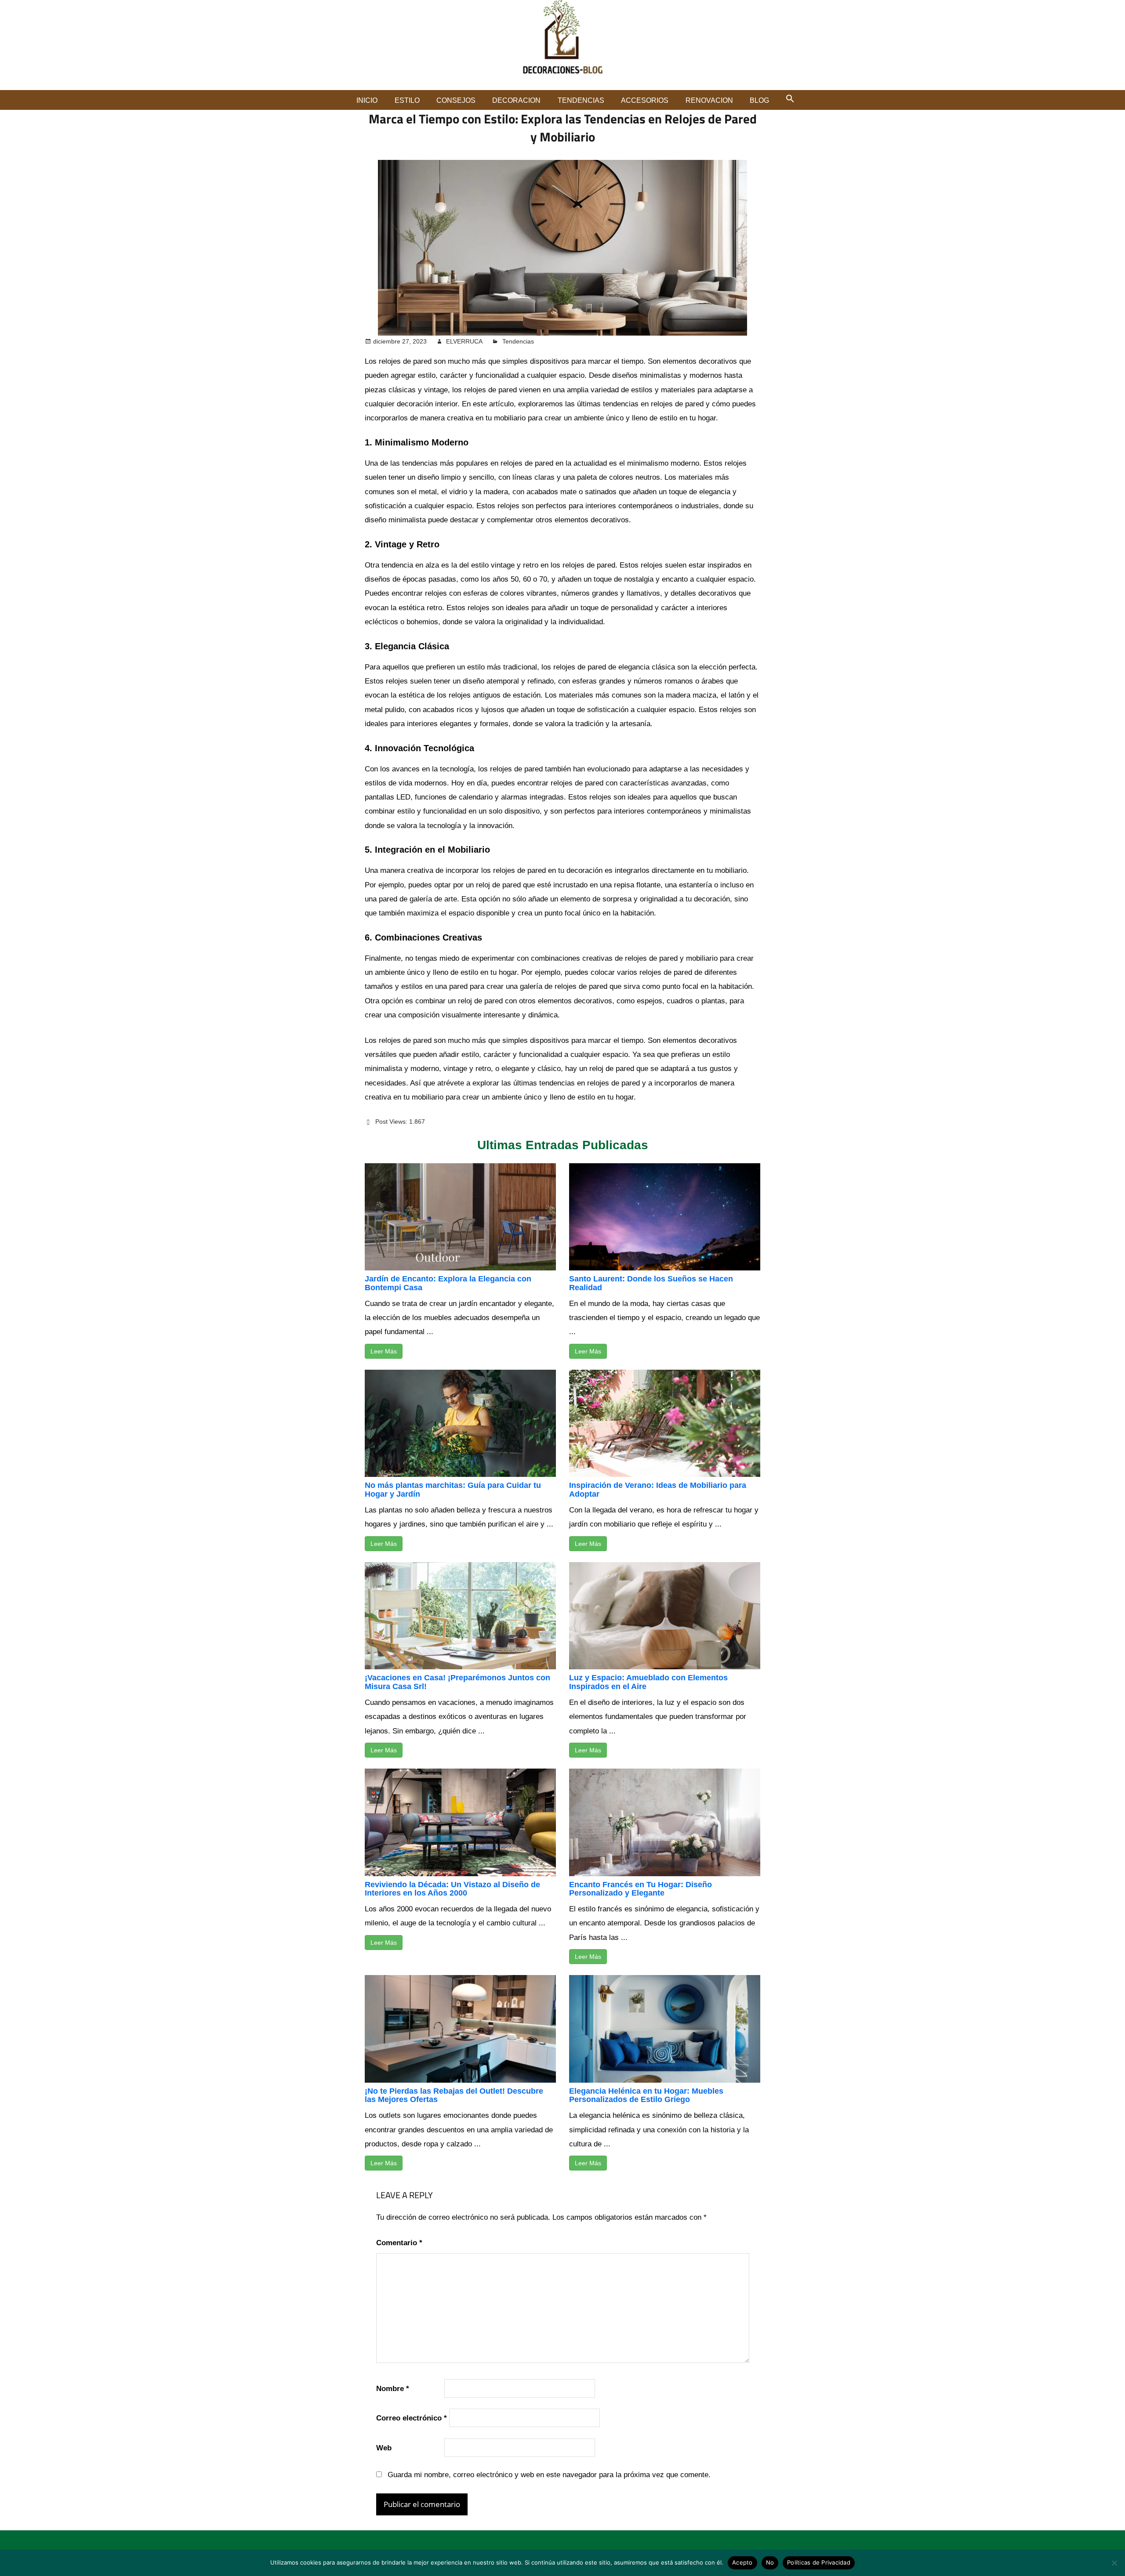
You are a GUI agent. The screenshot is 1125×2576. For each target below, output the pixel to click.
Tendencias (581, 100)
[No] (1114, 2563)
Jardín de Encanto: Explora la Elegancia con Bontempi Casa (448, 1283)
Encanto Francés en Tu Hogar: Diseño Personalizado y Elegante (641, 1889)
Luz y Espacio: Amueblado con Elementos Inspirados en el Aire (648, 1682)
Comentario (399, 2243)
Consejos (456, 100)
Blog (759, 100)
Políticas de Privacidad (819, 2562)
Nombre (393, 2389)
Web (384, 2448)
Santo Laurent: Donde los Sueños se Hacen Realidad (651, 1283)
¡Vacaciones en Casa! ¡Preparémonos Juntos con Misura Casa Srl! (457, 1682)
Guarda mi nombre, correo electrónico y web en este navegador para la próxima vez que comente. (549, 2475)
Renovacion (709, 100)
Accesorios (645, 100)
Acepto (742, 2562)
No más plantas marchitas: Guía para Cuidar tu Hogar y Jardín (453, 1490)
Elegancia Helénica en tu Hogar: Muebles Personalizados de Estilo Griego (646, 2095)
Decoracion (516, 100)
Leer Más (384, 1351)
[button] (790, 98)
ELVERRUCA (464, 341)
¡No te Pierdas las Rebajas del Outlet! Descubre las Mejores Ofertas (454, 2095)
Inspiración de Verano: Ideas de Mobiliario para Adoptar (658, 1490)
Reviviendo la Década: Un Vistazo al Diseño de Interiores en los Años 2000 (452, 1889)
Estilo (407, 100)
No (770, 2562)
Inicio (367, 100)
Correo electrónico (412, 2418)
